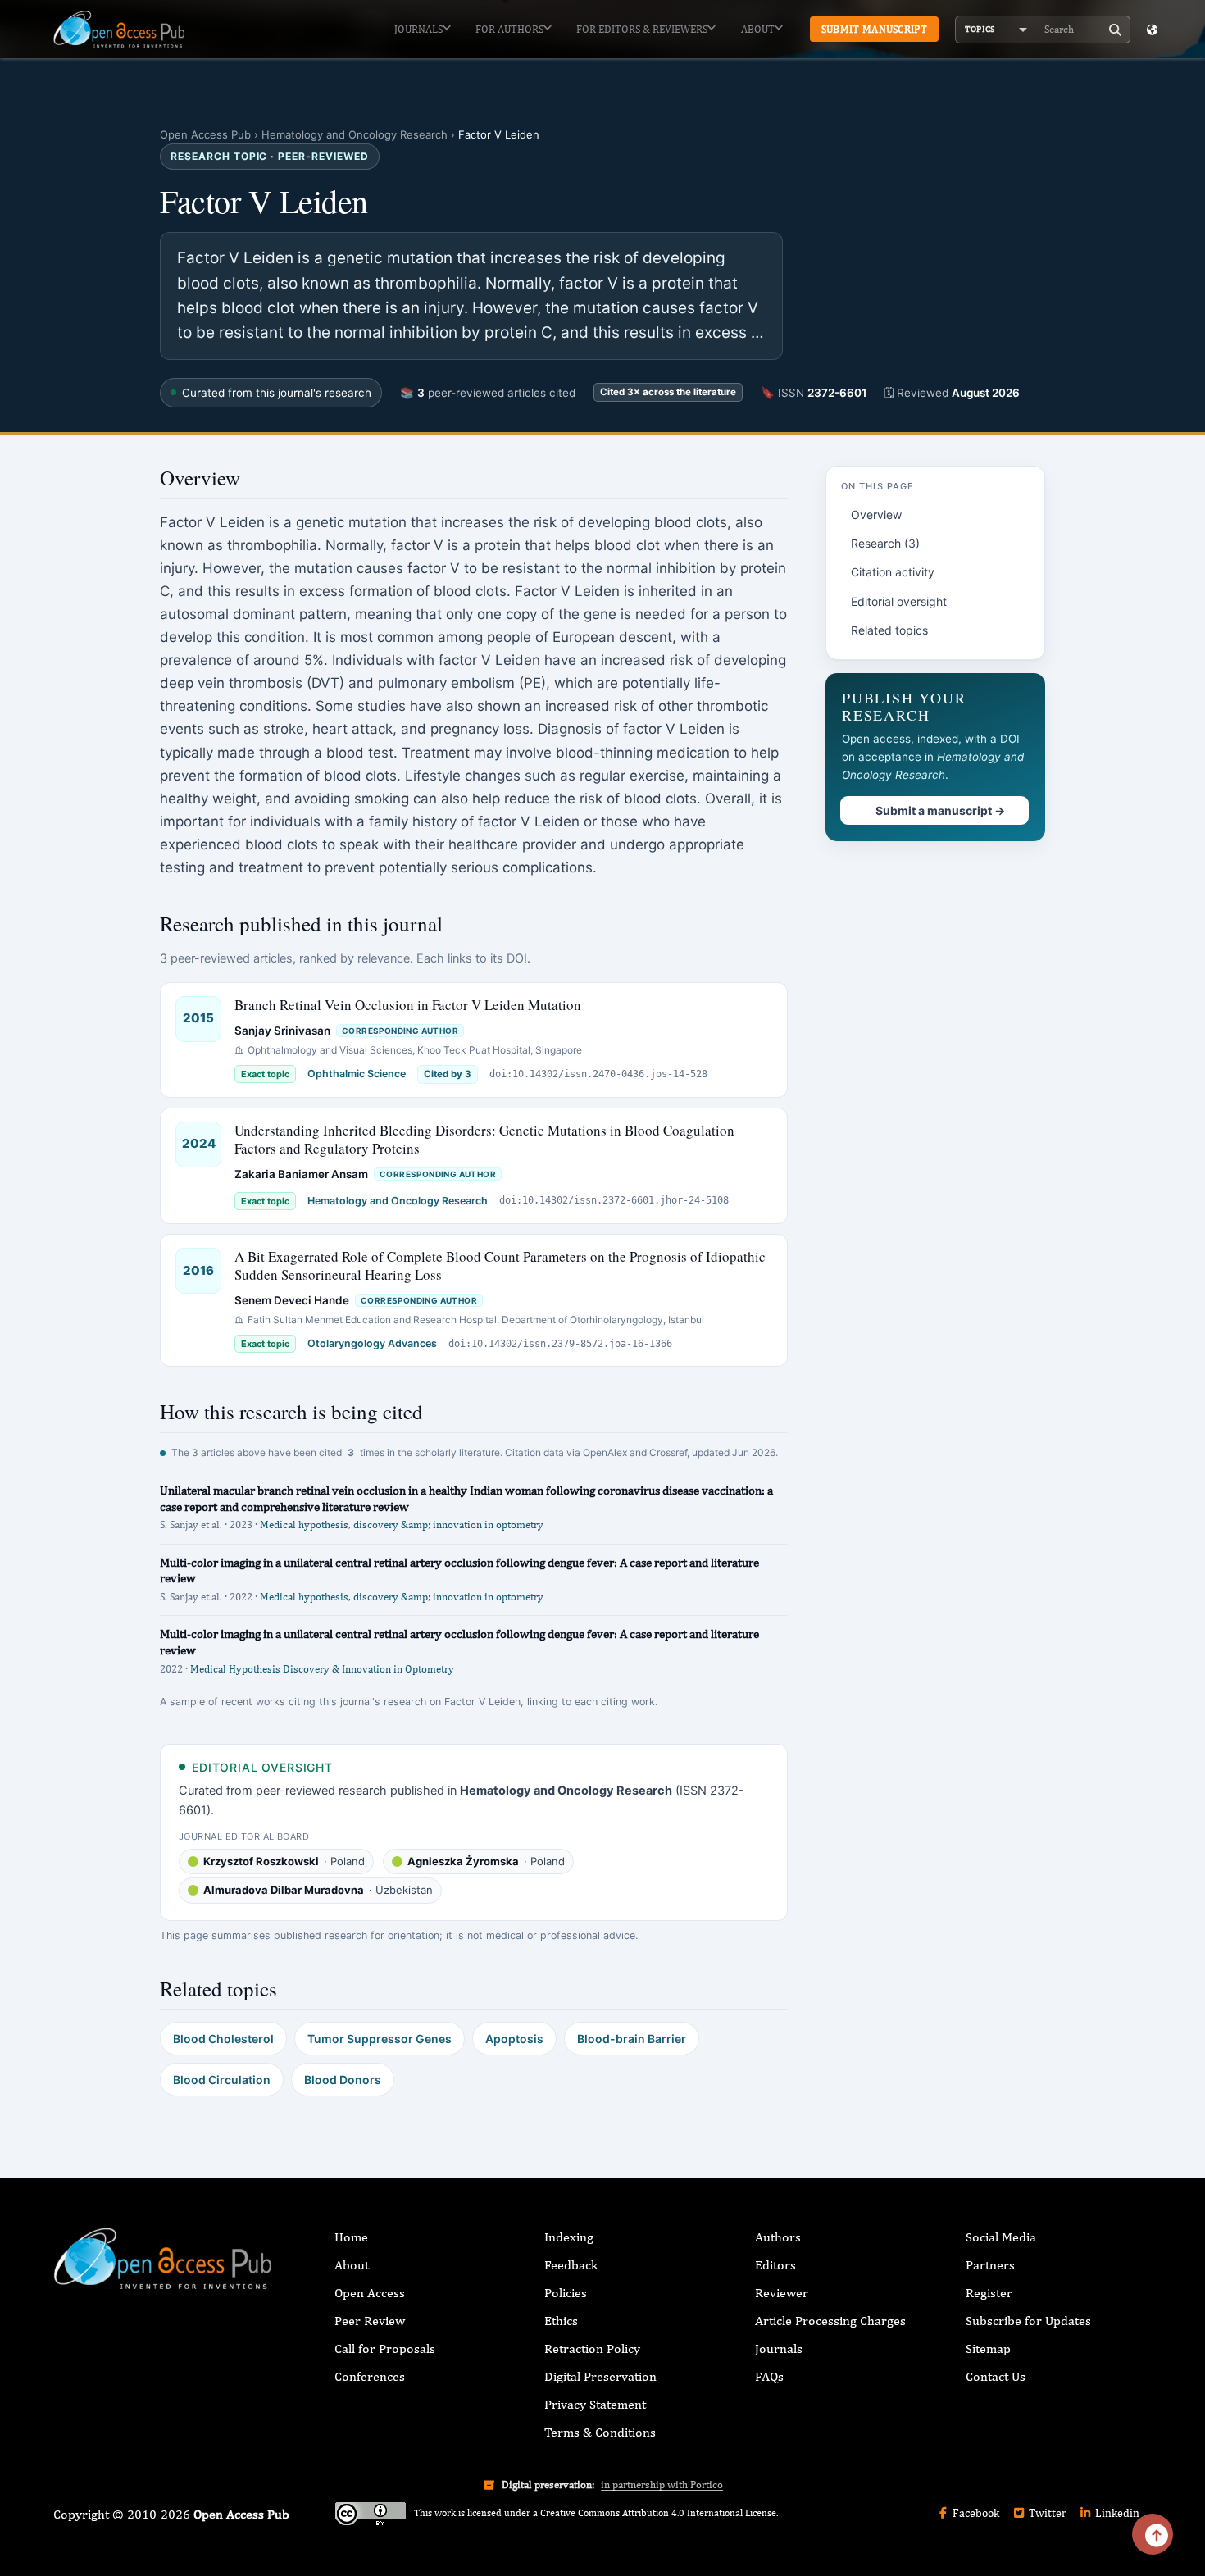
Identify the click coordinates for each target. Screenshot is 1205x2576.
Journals (418, 29)
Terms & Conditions (600, 2432)
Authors (778, 2237)
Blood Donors (343, 2080)
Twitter (1046, 2513)
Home (351, 2237)
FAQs (769, 2376)
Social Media (1001, 2237)
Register (989, 2293)
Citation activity (893, 572)
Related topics (889, 630)
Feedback (571, 2265)
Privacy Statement (595, 2404)
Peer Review (370, 2321)
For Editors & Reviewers (642, 29)
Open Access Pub (205, 134)
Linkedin (1116, 2513)
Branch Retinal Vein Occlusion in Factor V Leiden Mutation (408, 1005)
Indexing (569, 2237)
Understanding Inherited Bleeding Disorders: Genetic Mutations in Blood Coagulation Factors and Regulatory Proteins (484, 1139)
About (758, 29)
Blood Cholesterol (223, 2039)
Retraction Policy (592, 2348)
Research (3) (885, 543)
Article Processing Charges (830, 2321)
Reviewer (782, 2293)
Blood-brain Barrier (632, 2039)
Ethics (561, 2321)
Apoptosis (514, 2039)
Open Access (370, 2293)
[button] (995, 30)
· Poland (284, 1861)
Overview (876, 514)
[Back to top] (1153, 2534)
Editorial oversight (899, 601)
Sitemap (988, 2348)
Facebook (975, 2513)
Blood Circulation (222, 2080)
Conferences (370, 2376)
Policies (566, 2293)
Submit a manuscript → (940, 810)
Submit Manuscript (874, 29)
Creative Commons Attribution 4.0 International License (658, 2513)
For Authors (509, 29)
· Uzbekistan (318, 1890)
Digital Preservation (600, 2376)
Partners (990, 2265)
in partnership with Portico (662, 2485)
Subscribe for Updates (1028, 2321)
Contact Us (996, 2376)
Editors (775, 2265)
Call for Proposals (385, 2348)
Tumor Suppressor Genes (380, 2039)
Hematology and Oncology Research (355, 134)
